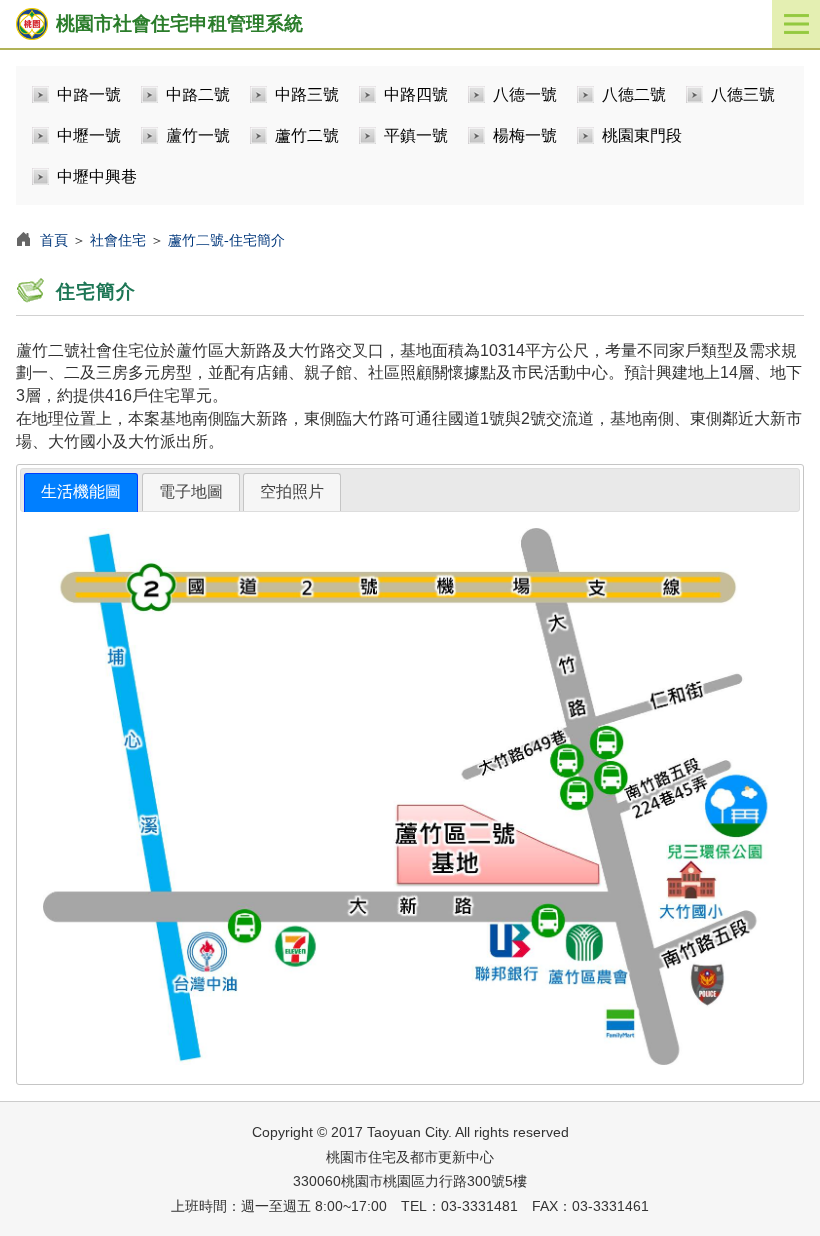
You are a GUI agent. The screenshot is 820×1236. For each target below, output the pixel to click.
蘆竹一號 (198, 135)
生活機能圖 (81, 491)
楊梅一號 (525, 135)
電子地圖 (191, 491)
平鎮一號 (416, 135)
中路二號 (198, 94)
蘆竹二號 (307, 135)
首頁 (54, 240)
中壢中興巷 (97, 176)
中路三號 (307, 94)
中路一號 (89, 94)
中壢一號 (89, 135)
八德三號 (743, 94)
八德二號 (634, 94)
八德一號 (525, 94)
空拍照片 (292, 491)
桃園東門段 (642, 135)
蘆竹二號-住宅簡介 (226, 240)
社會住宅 (118, 240)
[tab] (81, 492)
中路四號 (416, 94)
